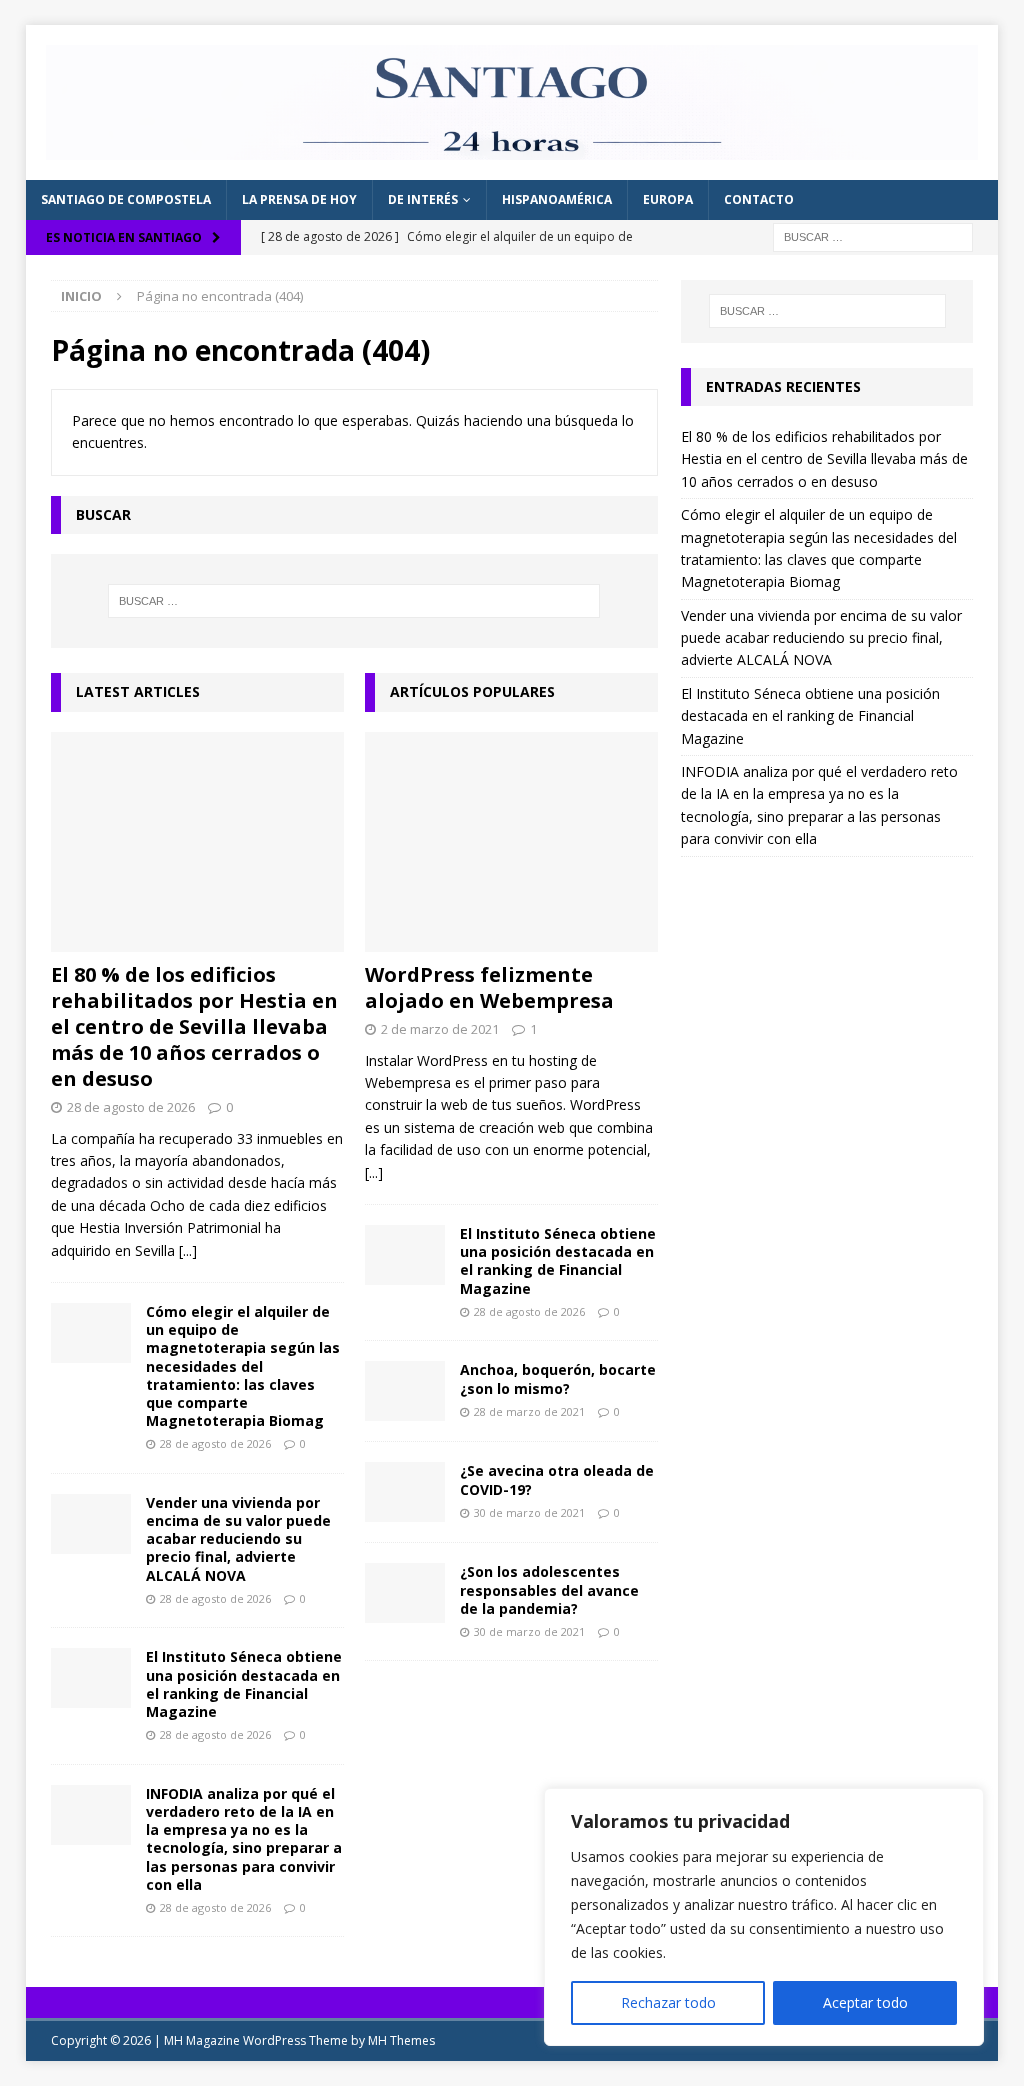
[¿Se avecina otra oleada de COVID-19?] (405, 1492)
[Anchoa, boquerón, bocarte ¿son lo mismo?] (405, 1391)
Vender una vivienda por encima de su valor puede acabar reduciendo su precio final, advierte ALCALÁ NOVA (238, 1539)
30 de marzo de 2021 (529, 1512)
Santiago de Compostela (126, 199)
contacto (759, 199)
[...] (188, 1250)
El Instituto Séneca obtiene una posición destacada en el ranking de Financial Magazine (244, 1684)
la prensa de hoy (299, 199)
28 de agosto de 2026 (131, 1107)
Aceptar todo (865, 2002)
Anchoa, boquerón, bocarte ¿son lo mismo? (558, 1378)
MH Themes (401, 2040)
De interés (423, 199)
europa (668, 199)
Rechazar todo (668, 2002)
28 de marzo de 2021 (529, 1411)
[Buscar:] (873, 235)
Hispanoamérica (557, 199)
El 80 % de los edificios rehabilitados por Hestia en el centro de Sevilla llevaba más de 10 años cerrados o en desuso (194, 1026)
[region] (764, 1917)
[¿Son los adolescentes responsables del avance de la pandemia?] (405, 1593)
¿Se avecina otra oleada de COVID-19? (557, 1479)
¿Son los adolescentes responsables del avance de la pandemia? (549, 1589)
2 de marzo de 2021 (440, 1029)
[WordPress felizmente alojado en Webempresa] (511, 842)
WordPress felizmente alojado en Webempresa (489, 987)
